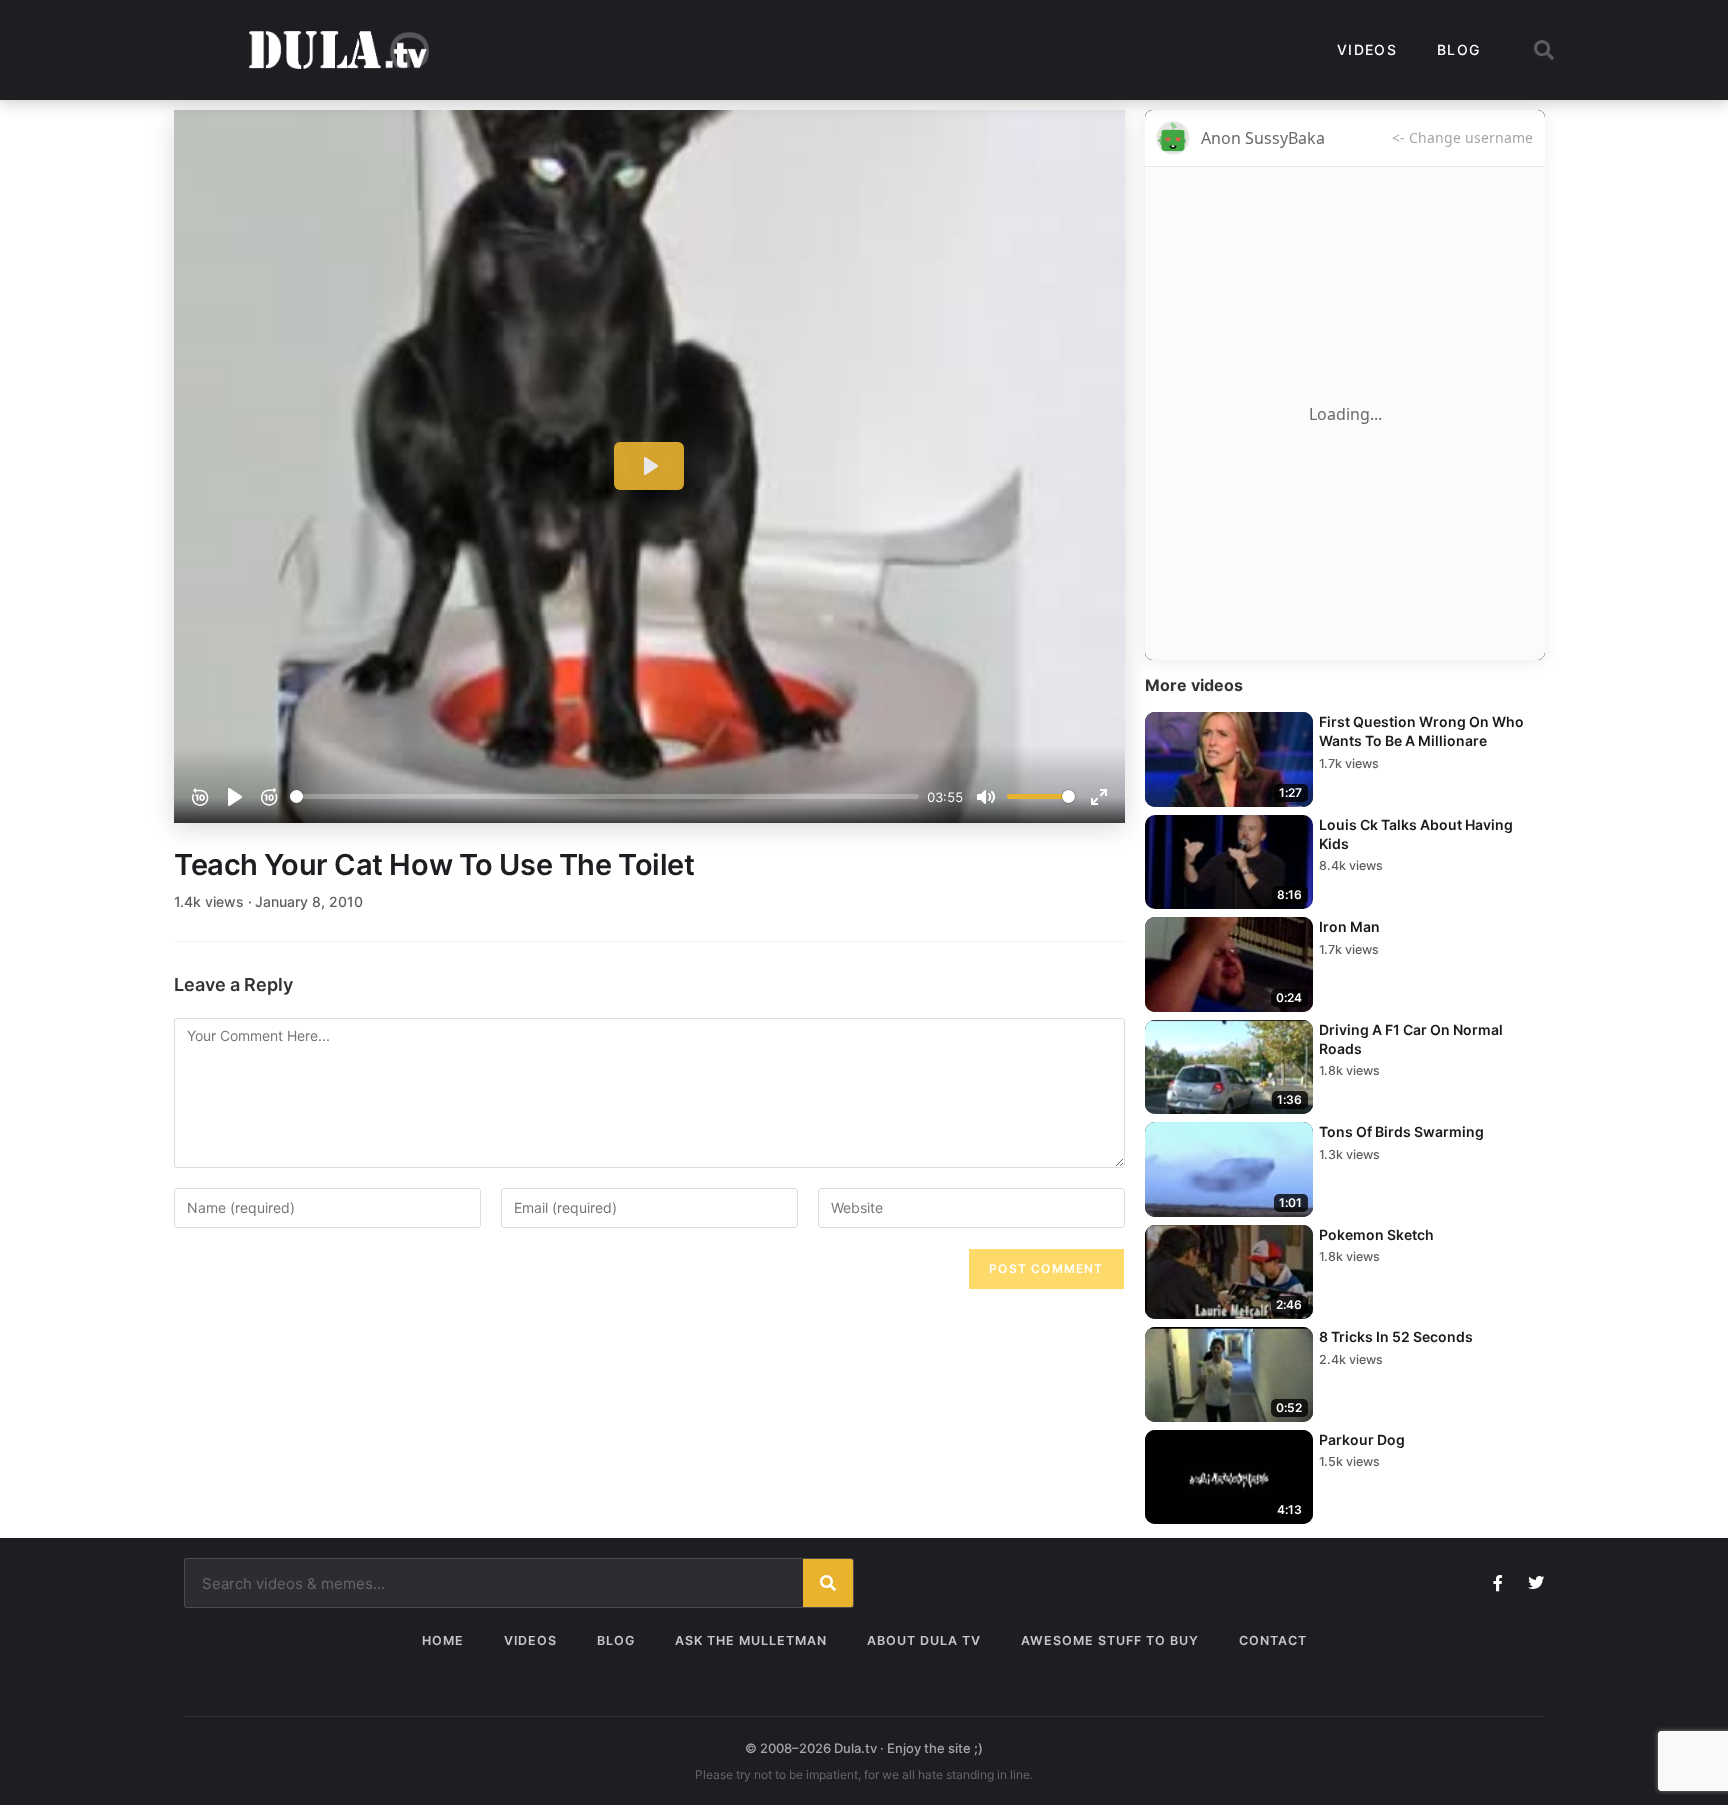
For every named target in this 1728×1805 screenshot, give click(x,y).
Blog (1458, 49)
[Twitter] (1536, 1583)
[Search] (828, 1583)
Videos (1367, 49)
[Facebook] (1498, 1583)
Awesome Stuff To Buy (1110, 1640)
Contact (1273, 1640)
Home (443, 1640)
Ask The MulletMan (751, 1640)
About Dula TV (924, 1640)
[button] (1544, 50)
